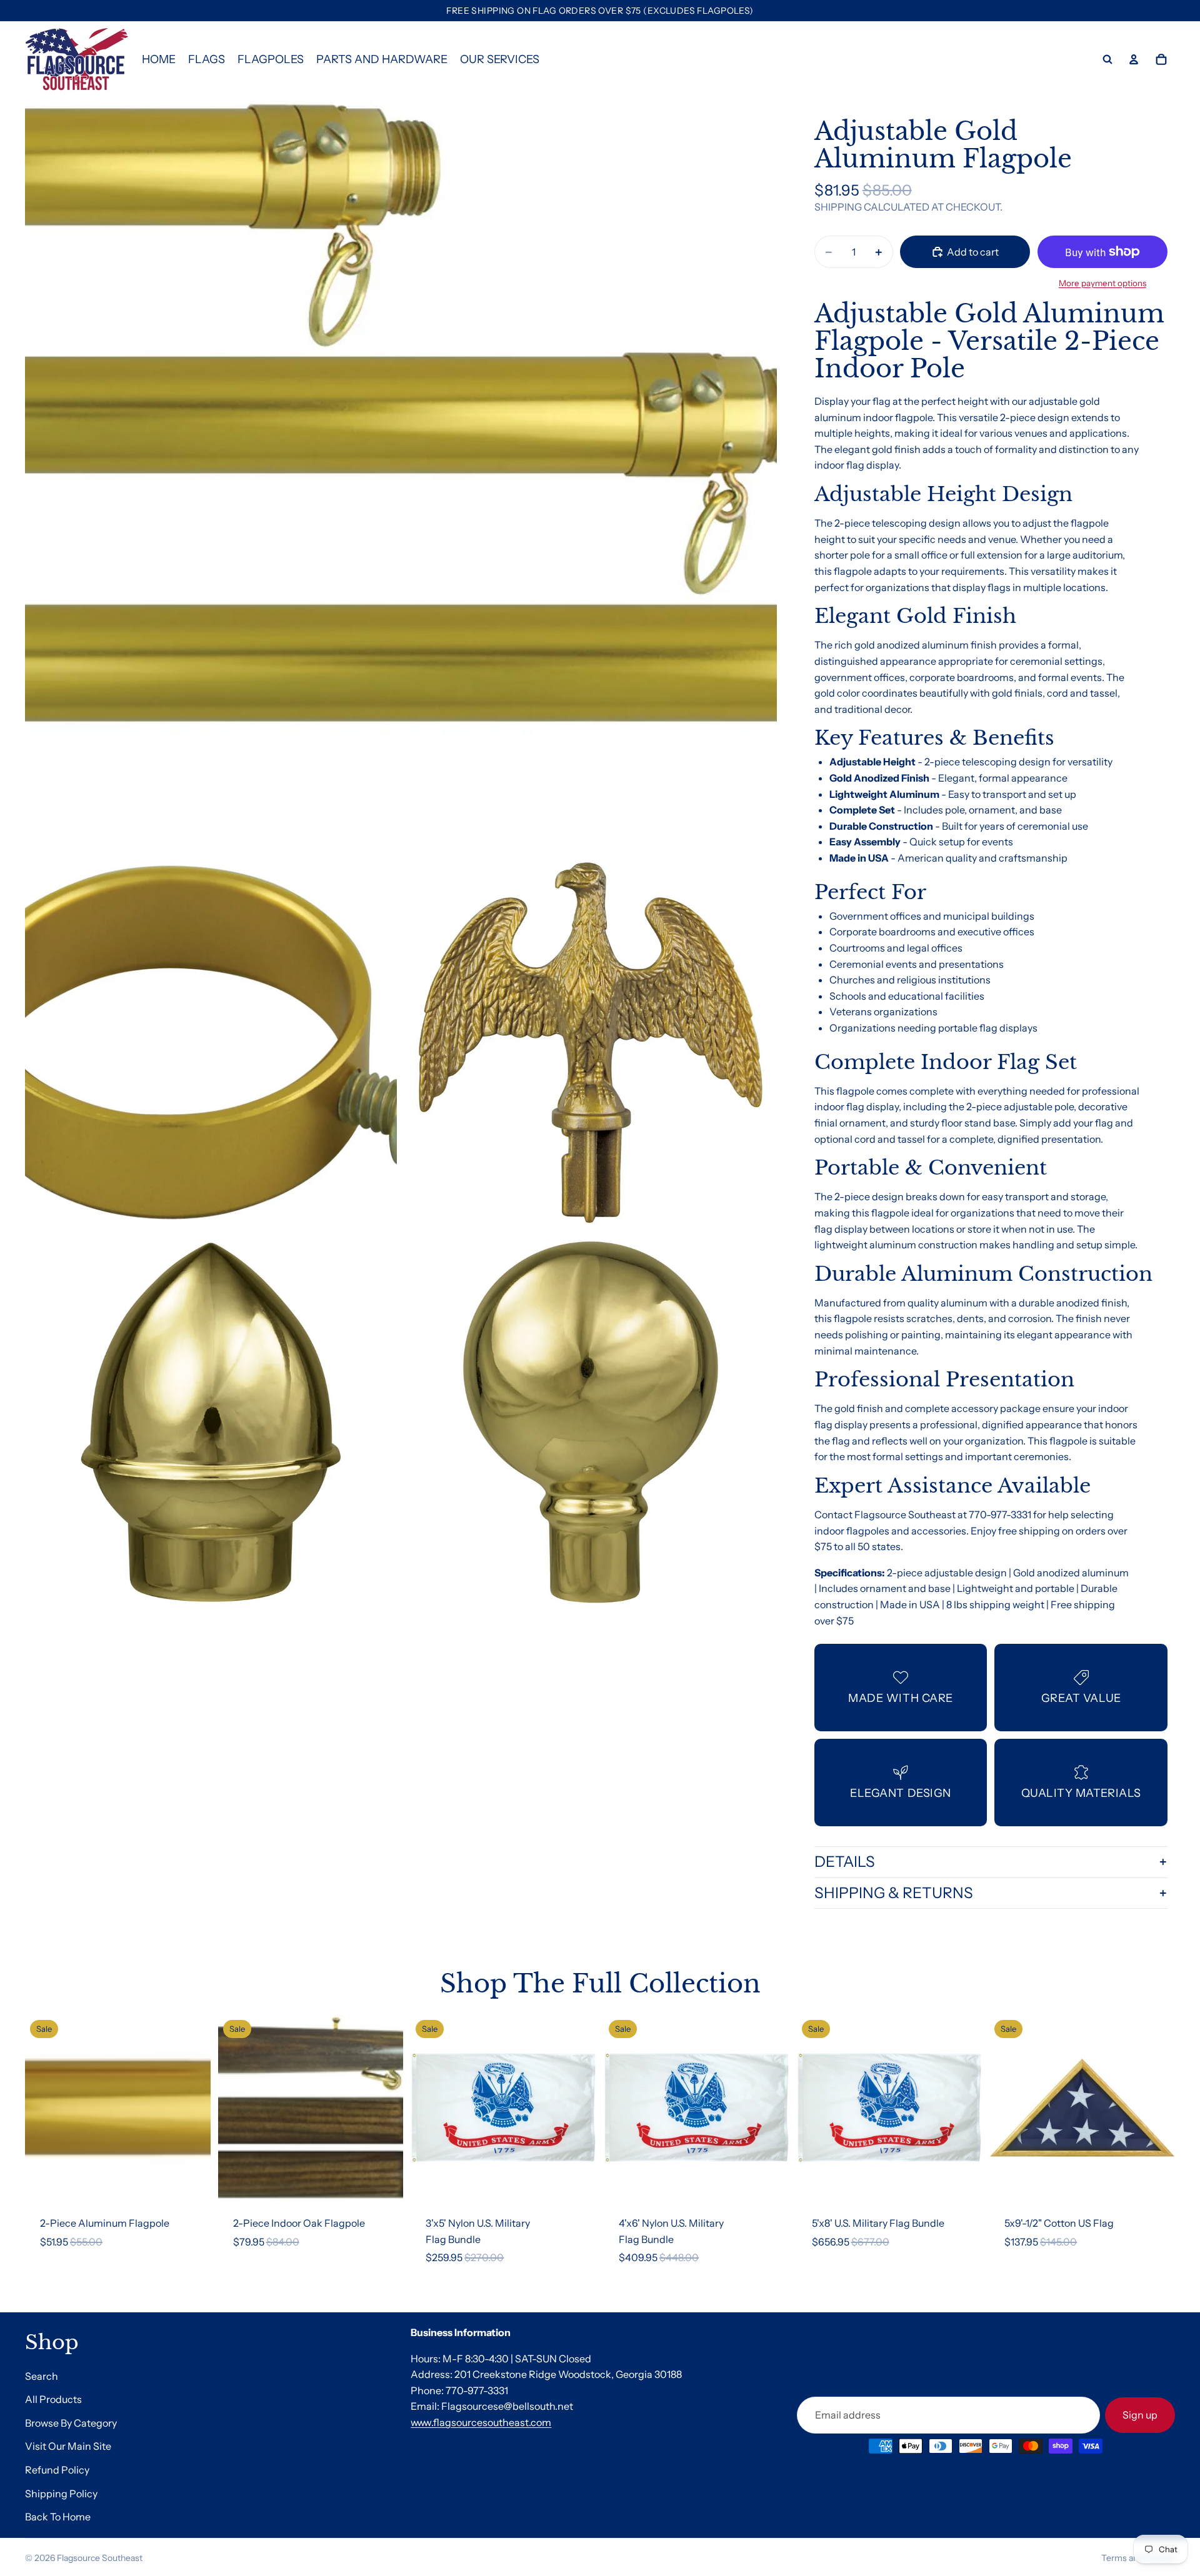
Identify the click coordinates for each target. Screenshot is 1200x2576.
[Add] (191, 2181)
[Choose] (384, 2181)
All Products (53, 2399)
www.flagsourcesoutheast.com (481, 2422)
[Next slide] (192, 2108)
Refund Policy (57, 2470)
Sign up (1140, 2414)
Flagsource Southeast (100, 2558)
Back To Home (58, 2517)
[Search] (1107, 59)
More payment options (1102, 283)
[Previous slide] (44, 2108)
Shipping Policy (61, 2493)
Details (845, 1862)
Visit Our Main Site (68, 2446)
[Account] (1134, 59)
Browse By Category (71, 2423)
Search (42, 2375)
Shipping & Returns (894, 1893)
